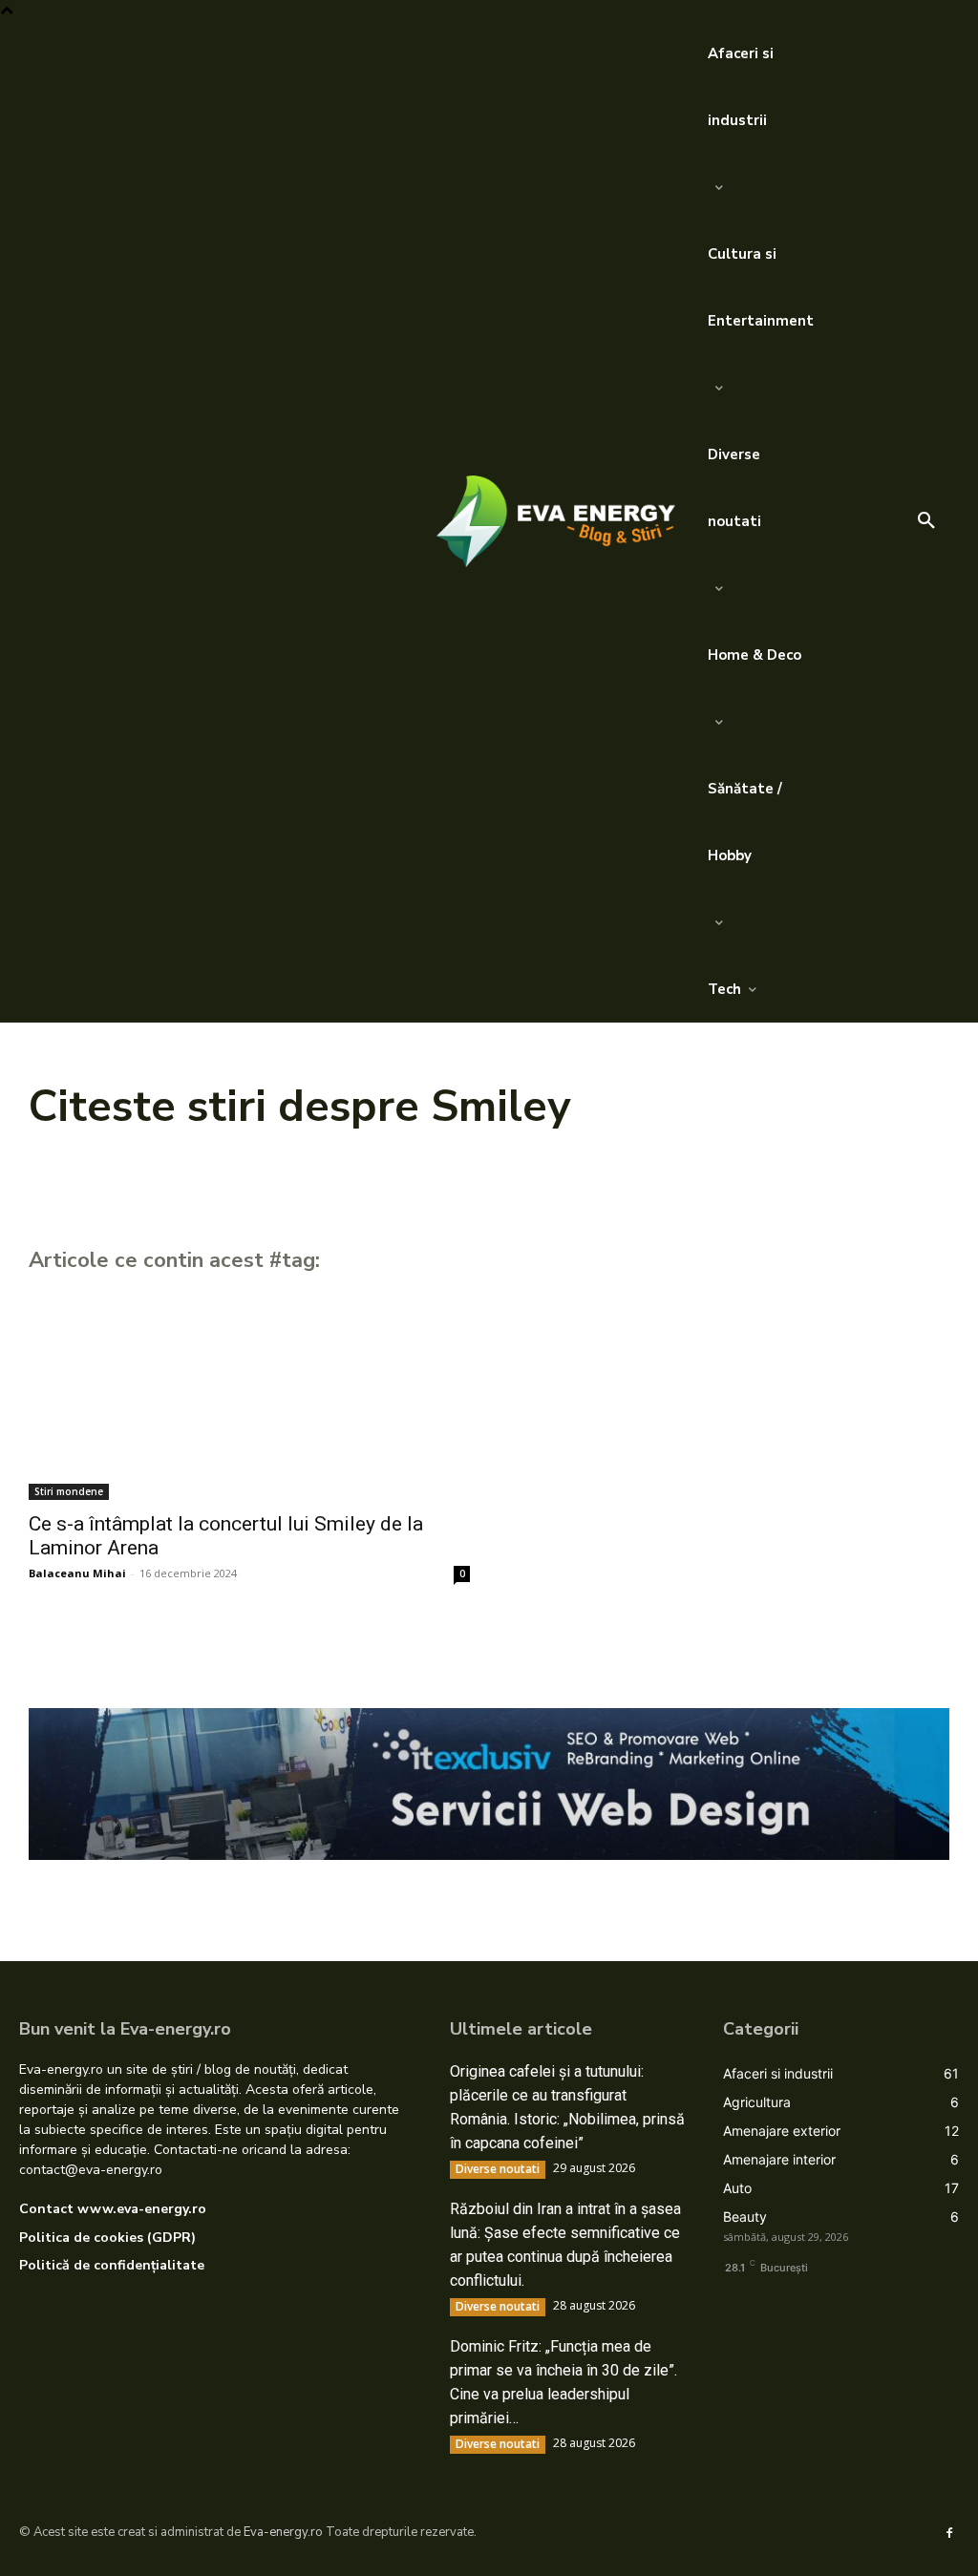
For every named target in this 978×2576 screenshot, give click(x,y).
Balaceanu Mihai (77, 1573)
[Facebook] (949, 2532)
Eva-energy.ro (283, 2532)
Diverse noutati (498, 2169)
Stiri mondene (69, 1491)
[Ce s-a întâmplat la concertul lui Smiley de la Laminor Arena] (249, 1390)
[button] (926, 521)
